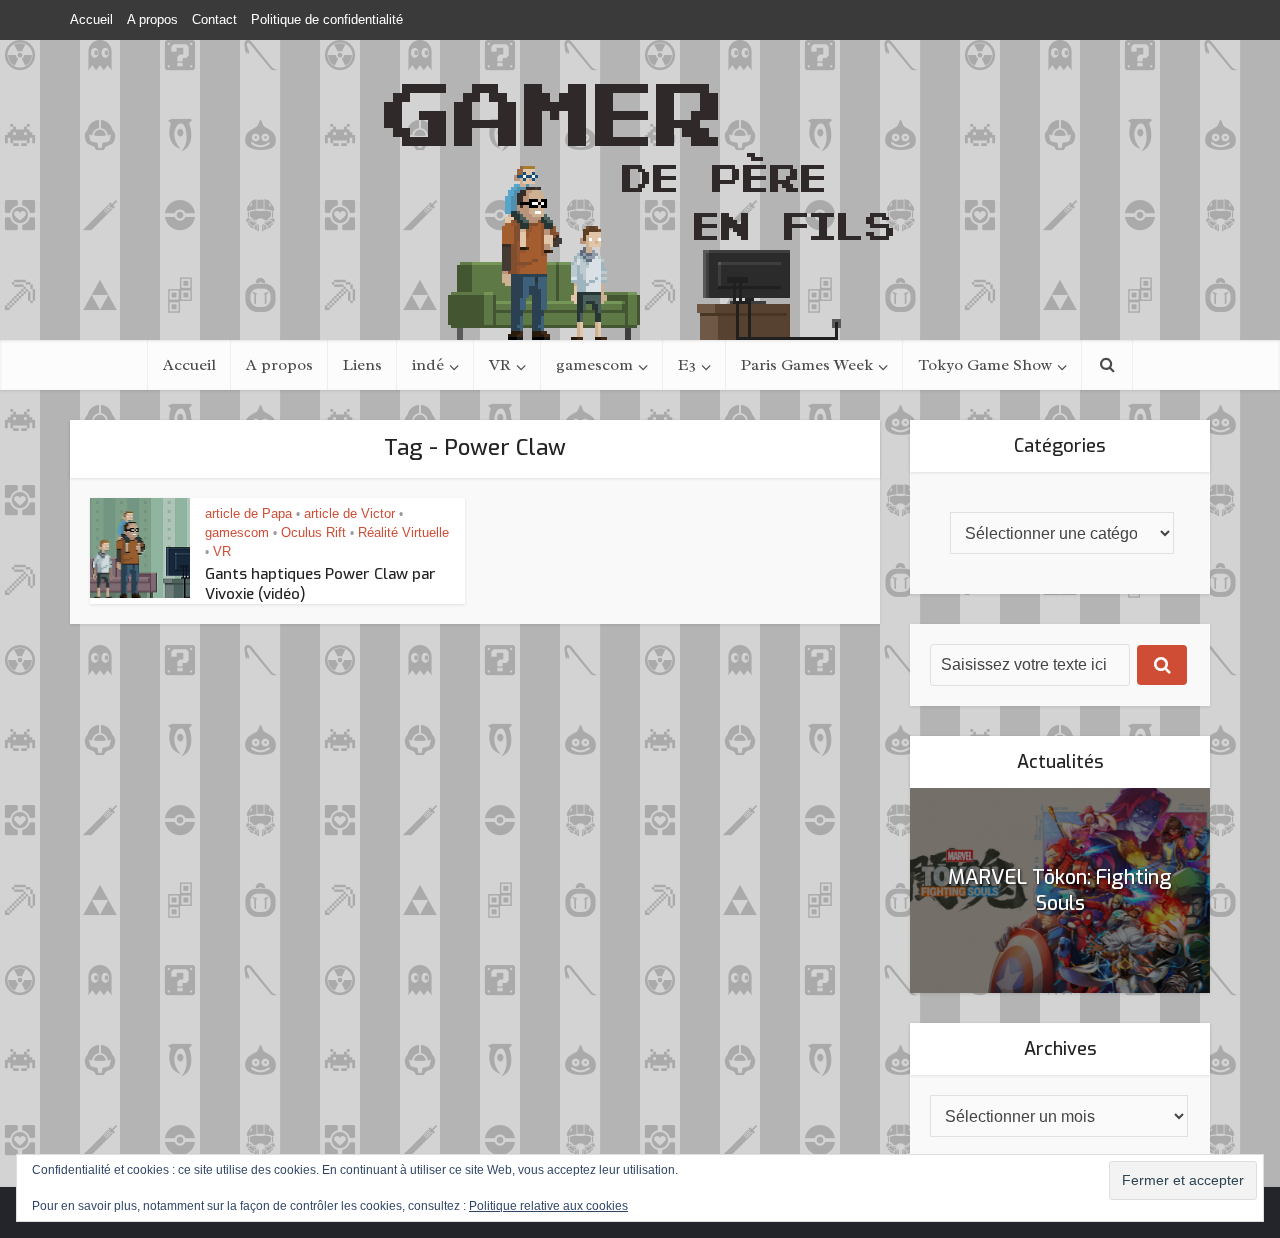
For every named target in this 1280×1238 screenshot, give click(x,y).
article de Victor (349, 513)
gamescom (594, 365)
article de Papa (248, 513)
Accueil (91, 19)
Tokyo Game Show (985, 365)
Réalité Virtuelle (403, 532)
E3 (687, 365)
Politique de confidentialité (327, 19)
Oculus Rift (313, 532)
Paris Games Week (807, 365)
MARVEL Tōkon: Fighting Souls (1060, 890)
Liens (362, 365)
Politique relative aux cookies (548, 1206)
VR (500, 365)
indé (428, 365)
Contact (214, 19)
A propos (152, 19)
